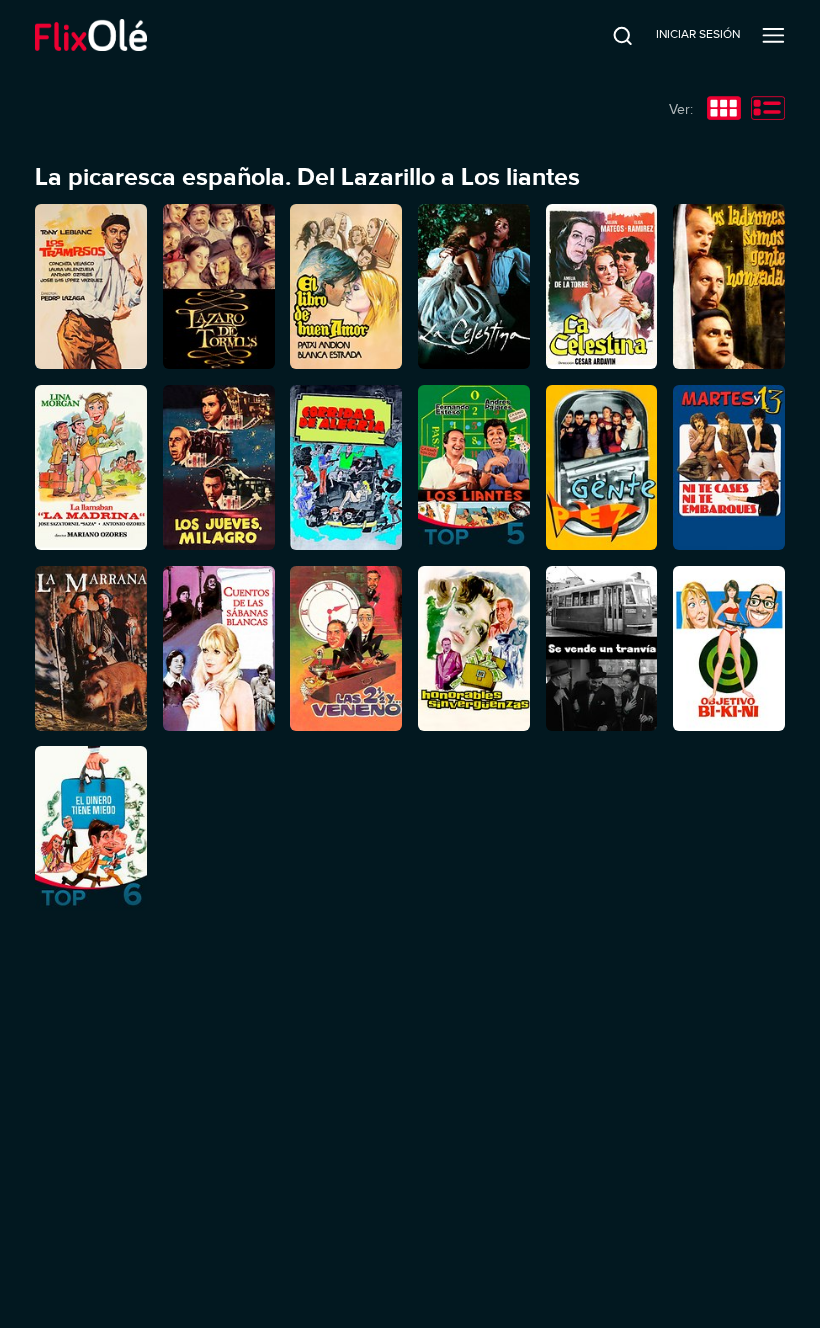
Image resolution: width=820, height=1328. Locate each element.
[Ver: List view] (768, 110)
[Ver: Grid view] (724, 110)
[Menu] (773, 35)
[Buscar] (609, 35)
